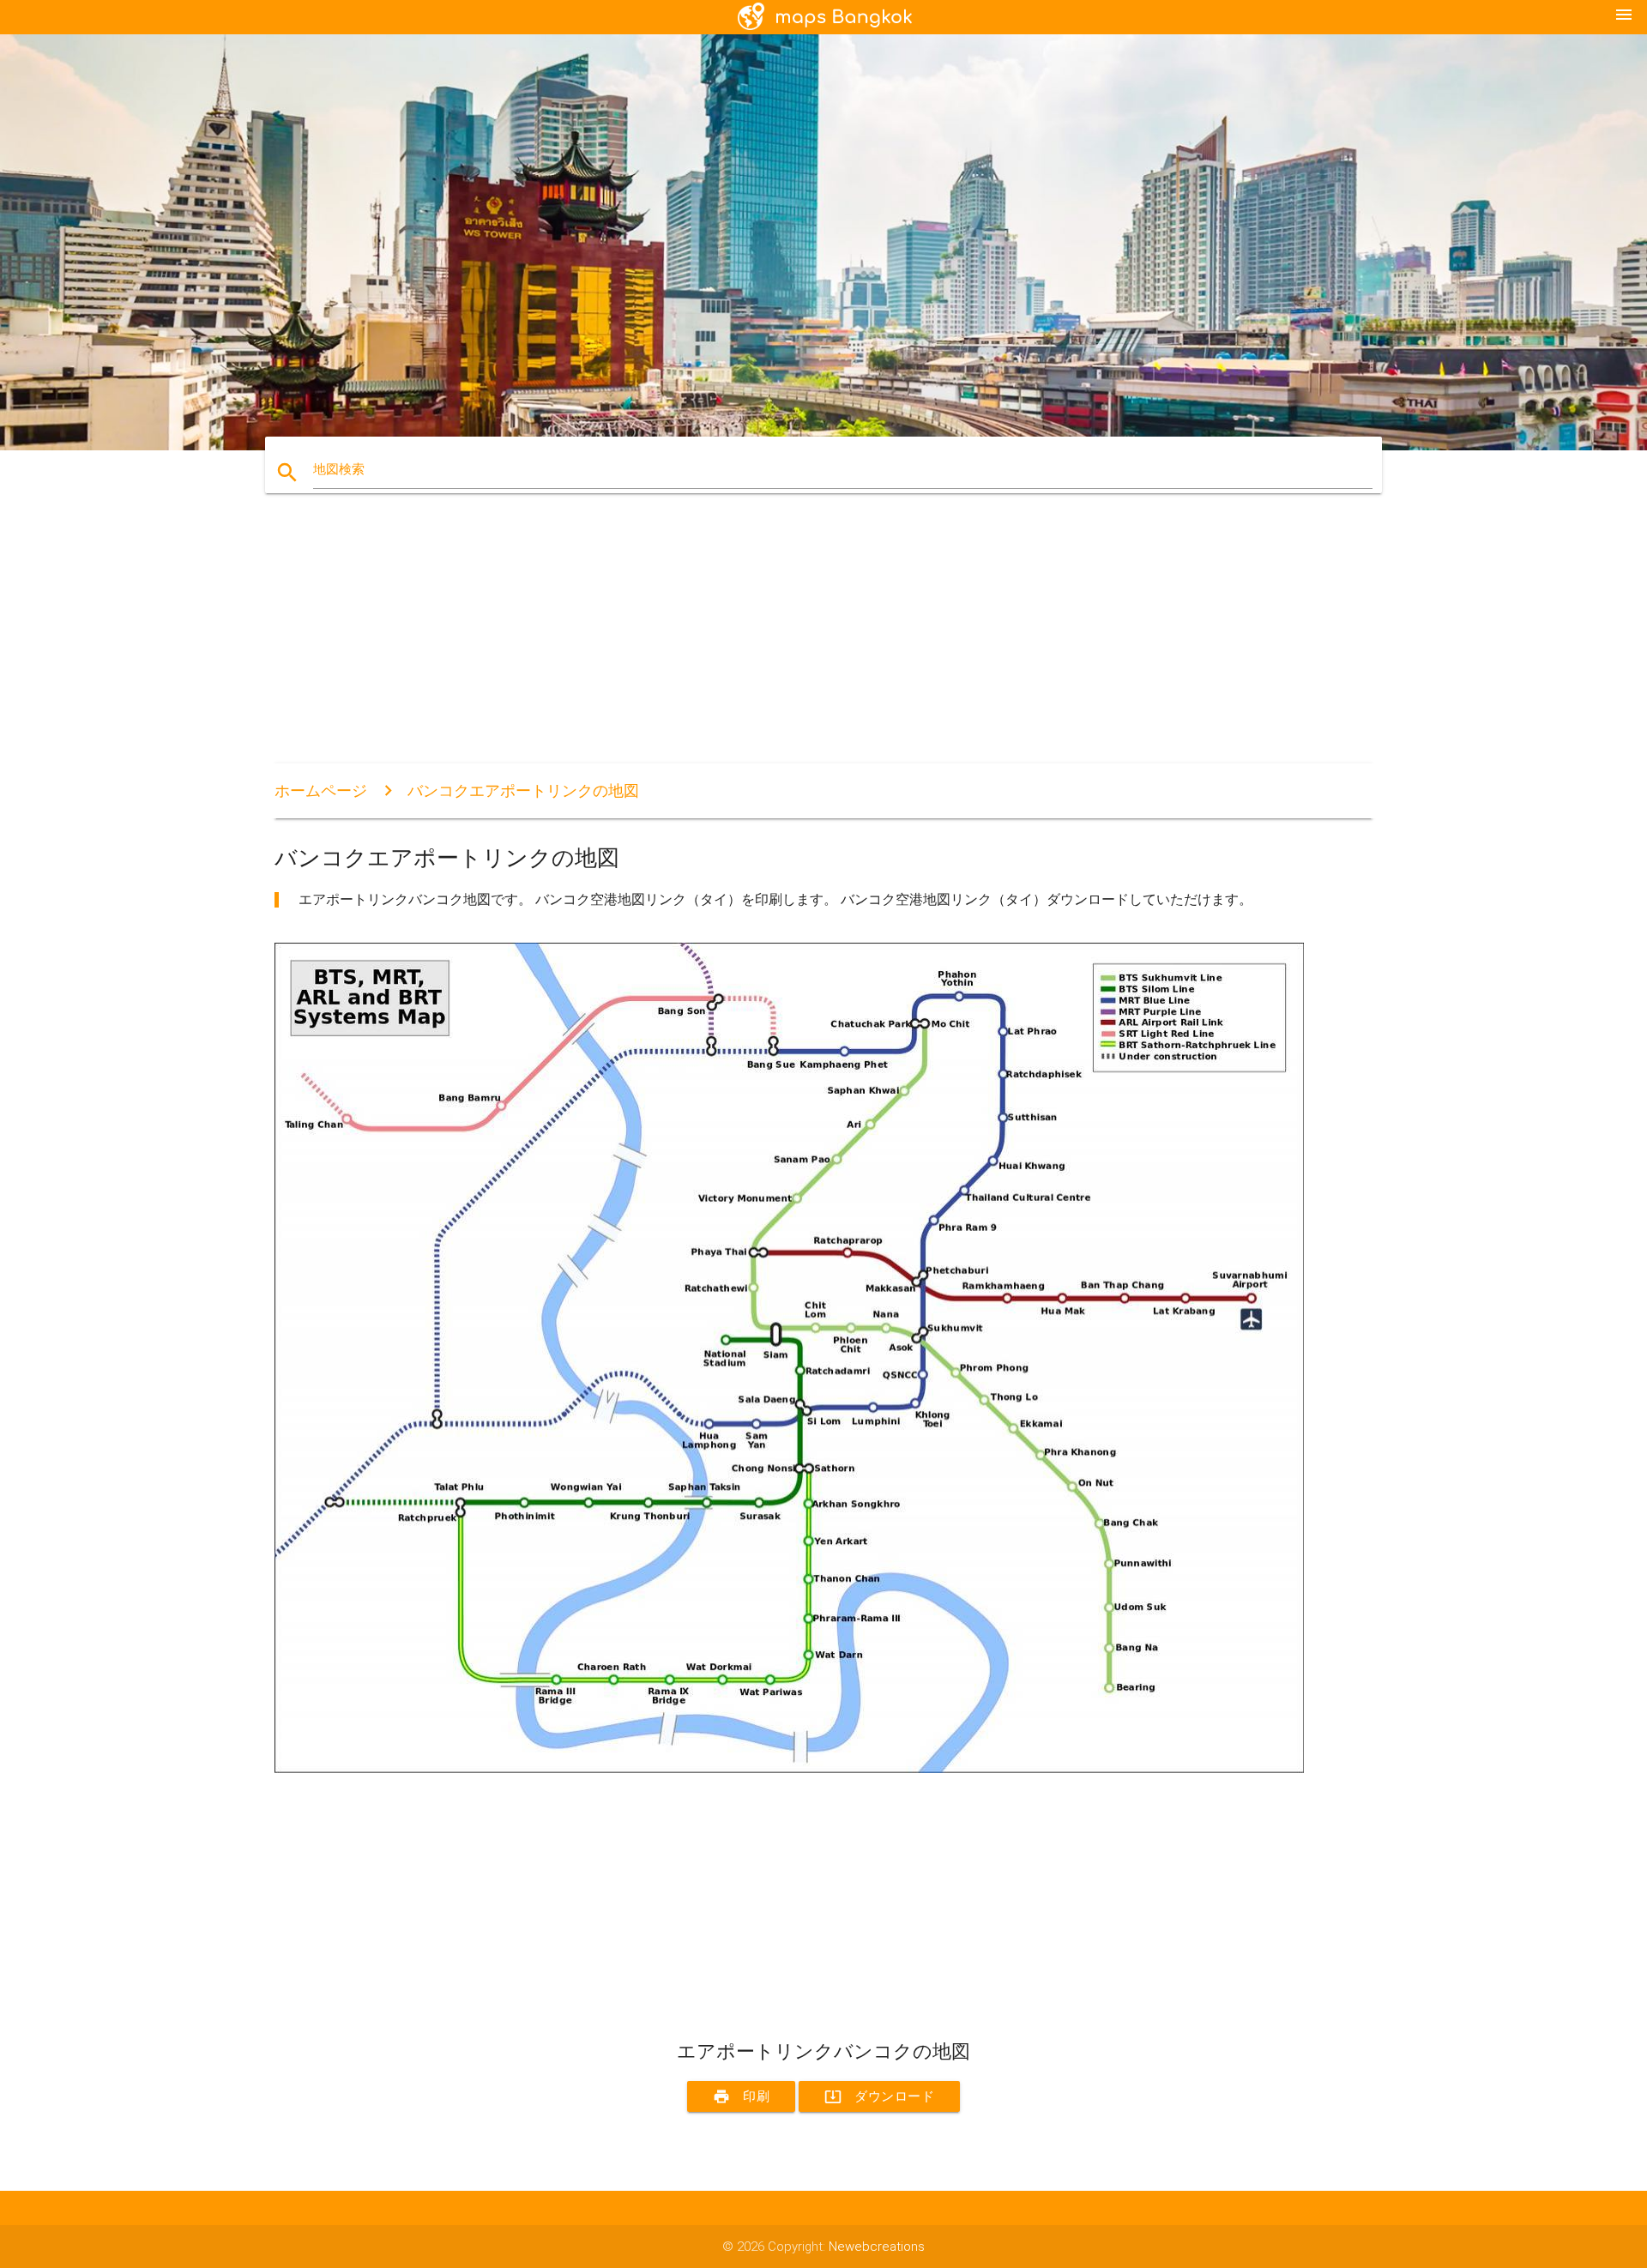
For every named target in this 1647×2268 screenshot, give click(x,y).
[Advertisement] (789, 643)
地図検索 (339, 469)
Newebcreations (877, 2247)
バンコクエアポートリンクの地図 (523, 790)
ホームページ (321, 790)
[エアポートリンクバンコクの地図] (789, 1769)
